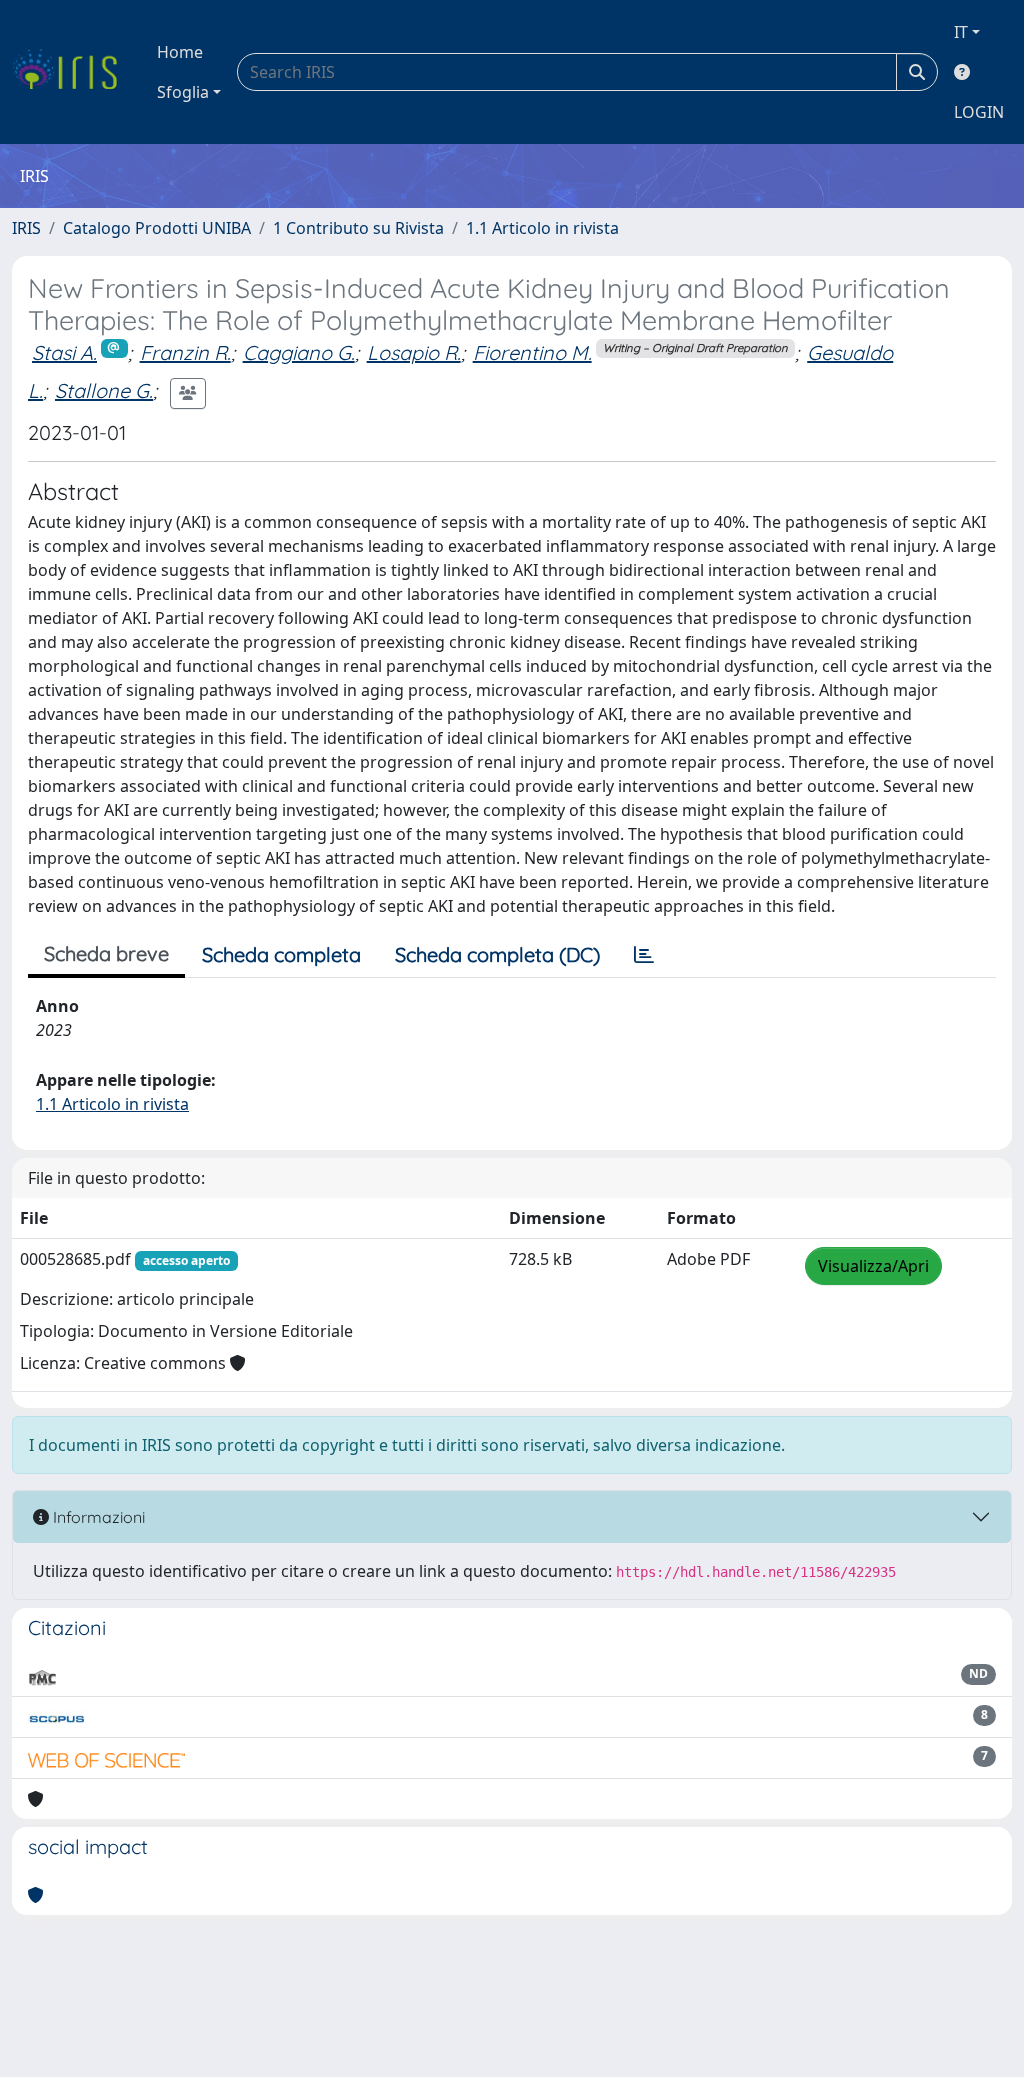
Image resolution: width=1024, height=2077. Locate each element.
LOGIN (979, 112)
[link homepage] (72, 72)
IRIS (26, 228)
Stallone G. (104, 390)
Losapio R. (414, 352)
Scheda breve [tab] (106, 953)
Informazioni (97, 1517)
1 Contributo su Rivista (358, 228)
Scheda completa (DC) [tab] (497, 954)
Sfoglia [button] (183, 92)
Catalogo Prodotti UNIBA (157, 228)
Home (180, 52)
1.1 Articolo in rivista (542, 228)
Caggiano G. (299, 352)
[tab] (644, 955)
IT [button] (961, 32)
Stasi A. (64, 352)
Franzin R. (185, 352)
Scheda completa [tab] (281, 954)
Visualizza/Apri (873, 1266)
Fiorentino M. (532, 352)
